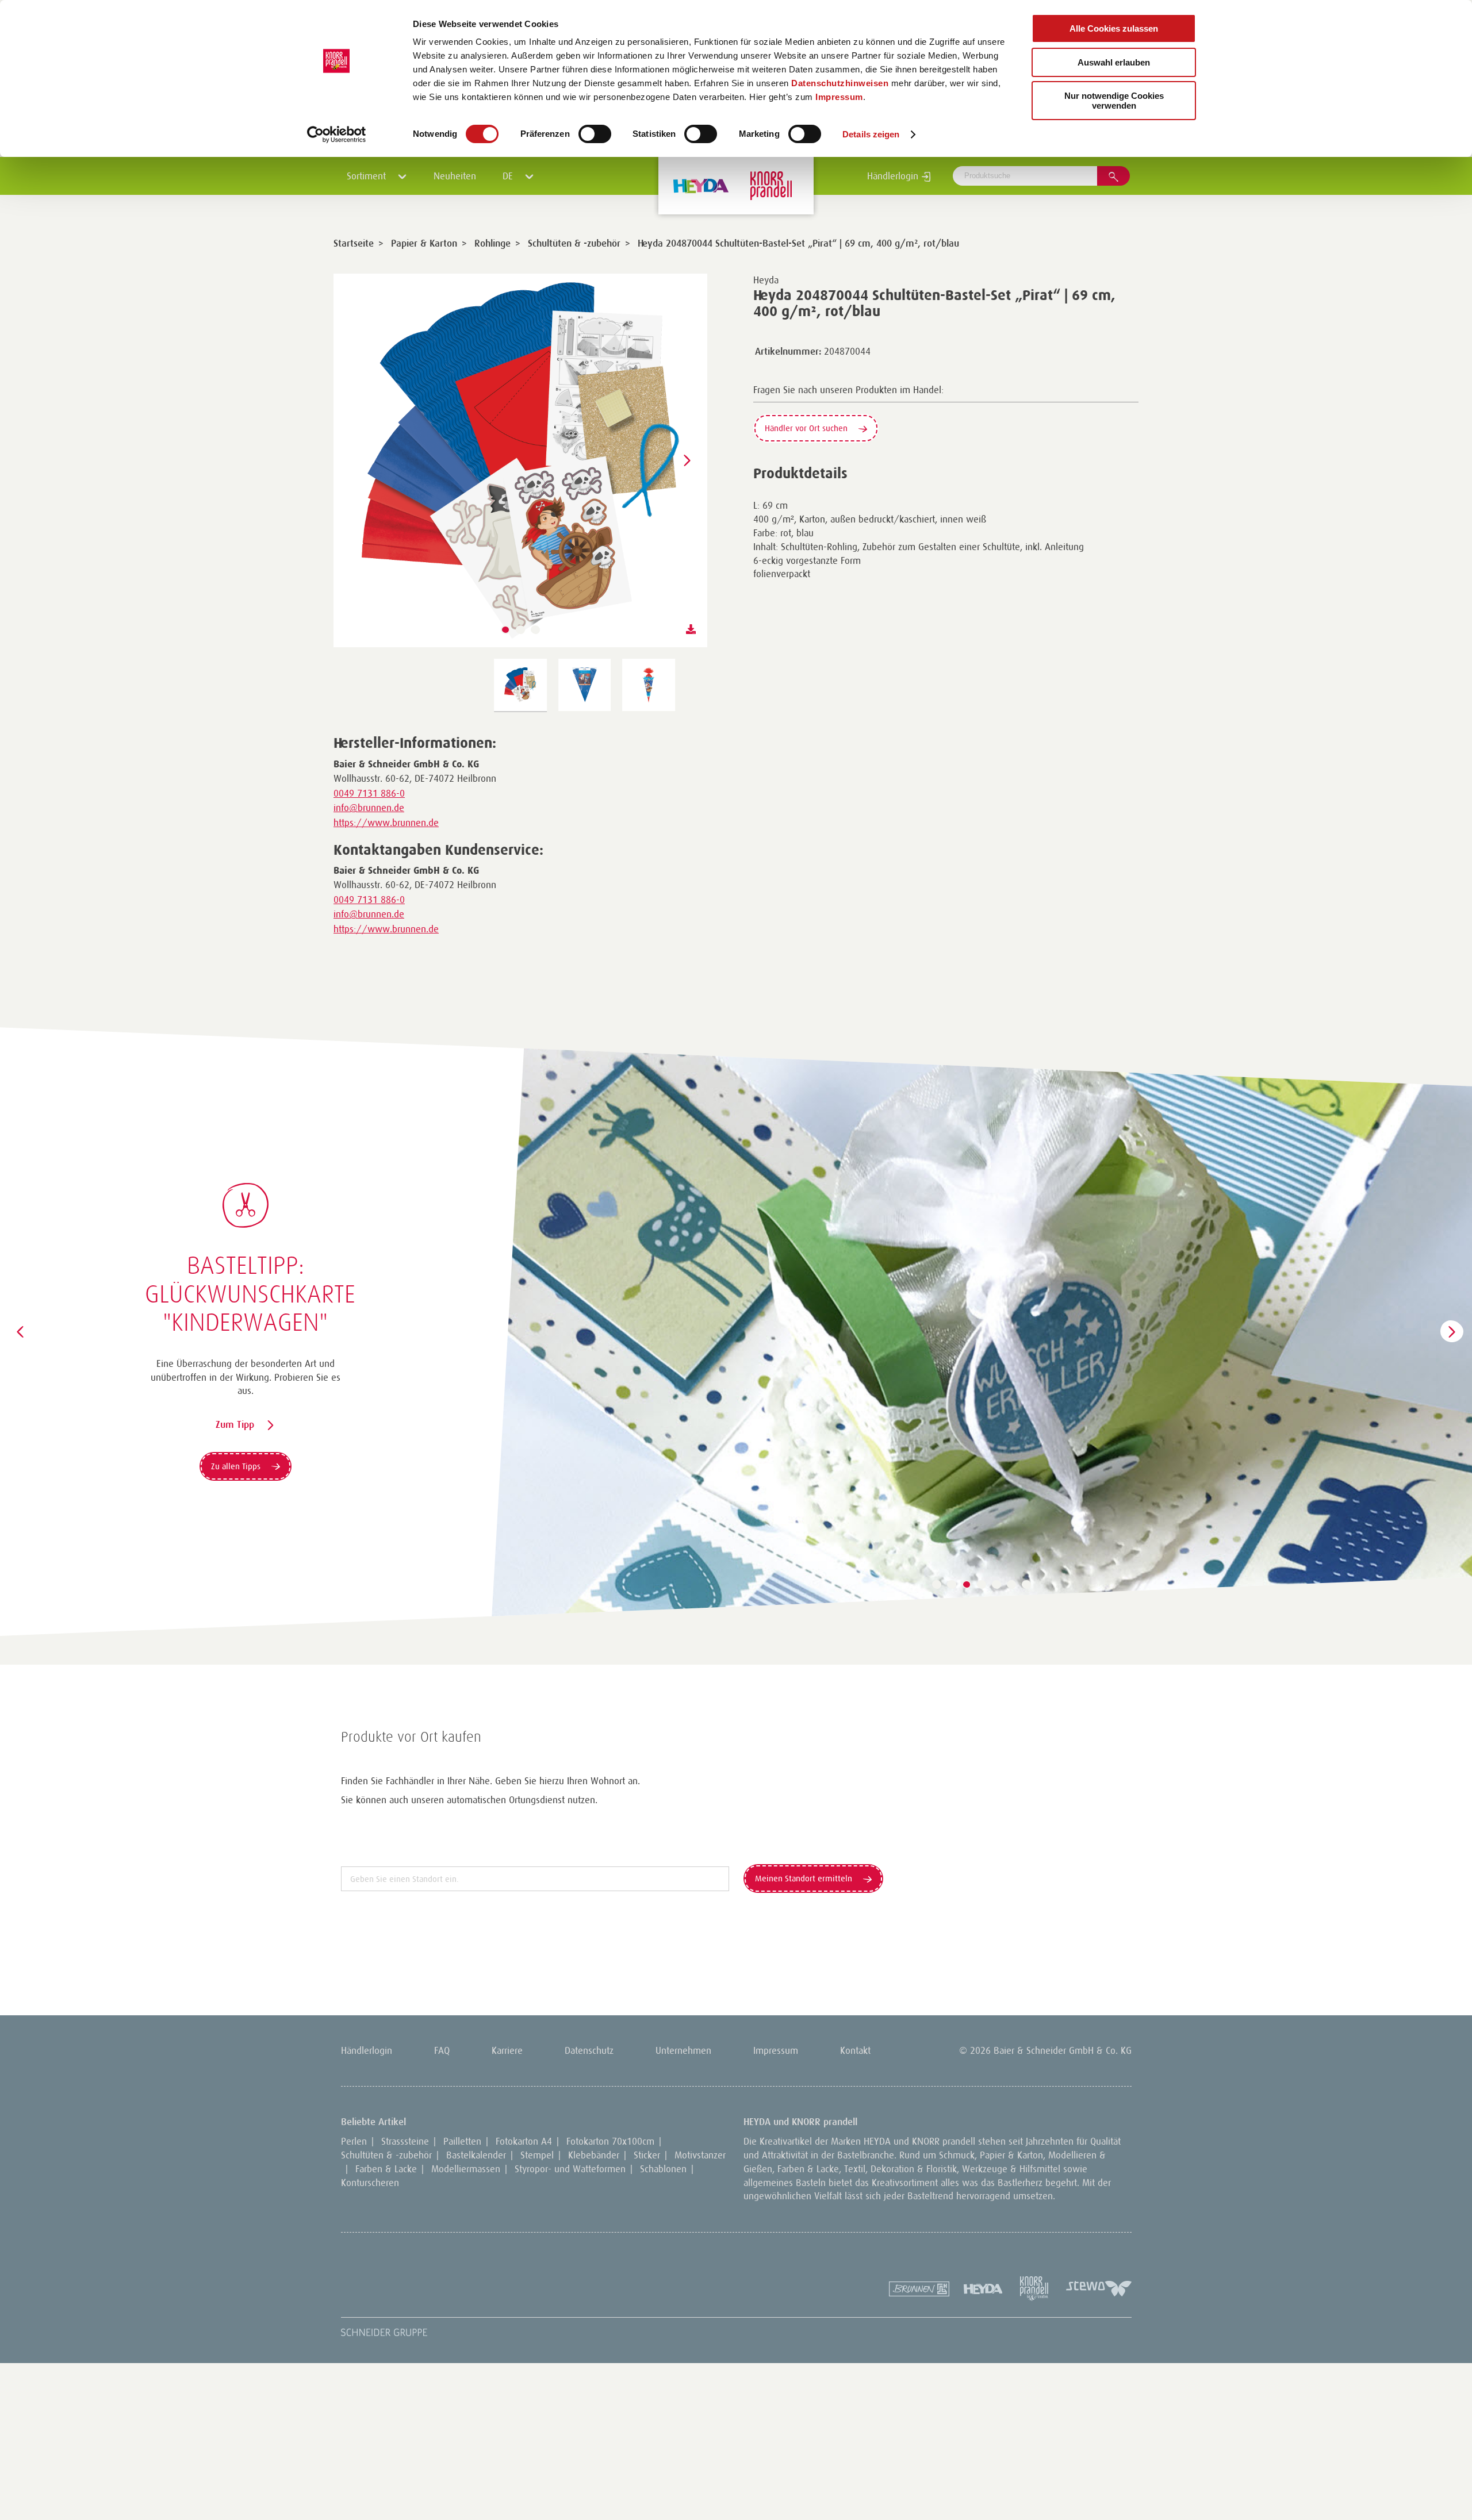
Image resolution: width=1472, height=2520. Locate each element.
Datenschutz (589, 2050)
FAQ (442, 2050)
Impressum (839, 97)
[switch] (595, 134)
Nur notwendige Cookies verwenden (1114, 101)
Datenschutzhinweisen (840, 83)
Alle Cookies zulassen (1114, 28)
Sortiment (368, 176)
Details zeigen (871, 134)
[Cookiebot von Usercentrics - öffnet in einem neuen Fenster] (337, 135)
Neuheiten (455, 176)
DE (509, 176)
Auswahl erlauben (1114, 62)
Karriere (507, 2050)
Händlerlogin (894, 176)
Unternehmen (683, 2050)
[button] (505, 630)
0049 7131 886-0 (369, 793)
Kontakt (855, 2050)
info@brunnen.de (369, 808)
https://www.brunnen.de (386, 823)
